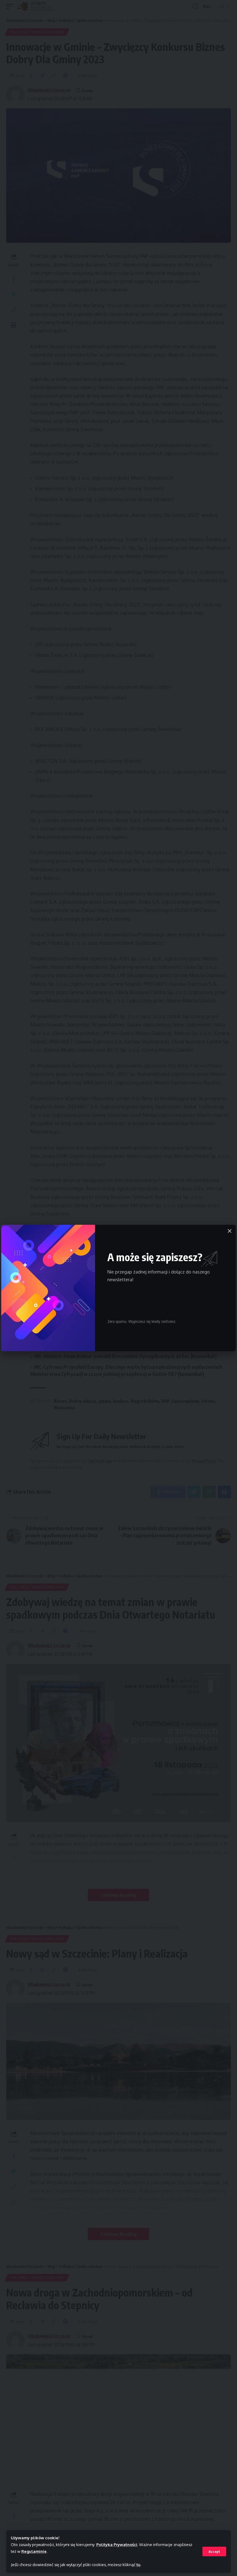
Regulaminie (34, 2551)
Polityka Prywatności (117, 2545)
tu (138, 2565)
